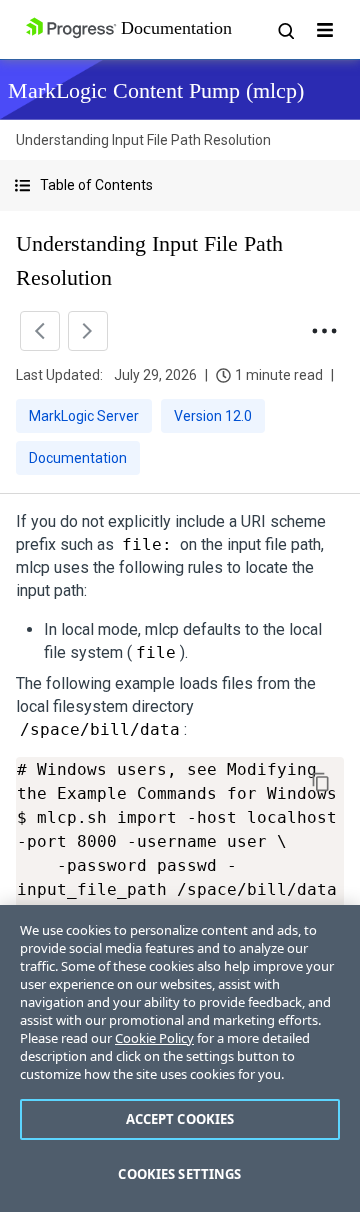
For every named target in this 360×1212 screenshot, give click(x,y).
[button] (180, 185)
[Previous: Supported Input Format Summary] (40, 331)
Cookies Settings (179, 1174)
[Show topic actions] (324, 331)
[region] (180, 1058)
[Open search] (285, 30)
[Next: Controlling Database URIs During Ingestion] (88, 331)
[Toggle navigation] (325, 30)
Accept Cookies (180, 1119)
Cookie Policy (154, 1038)
